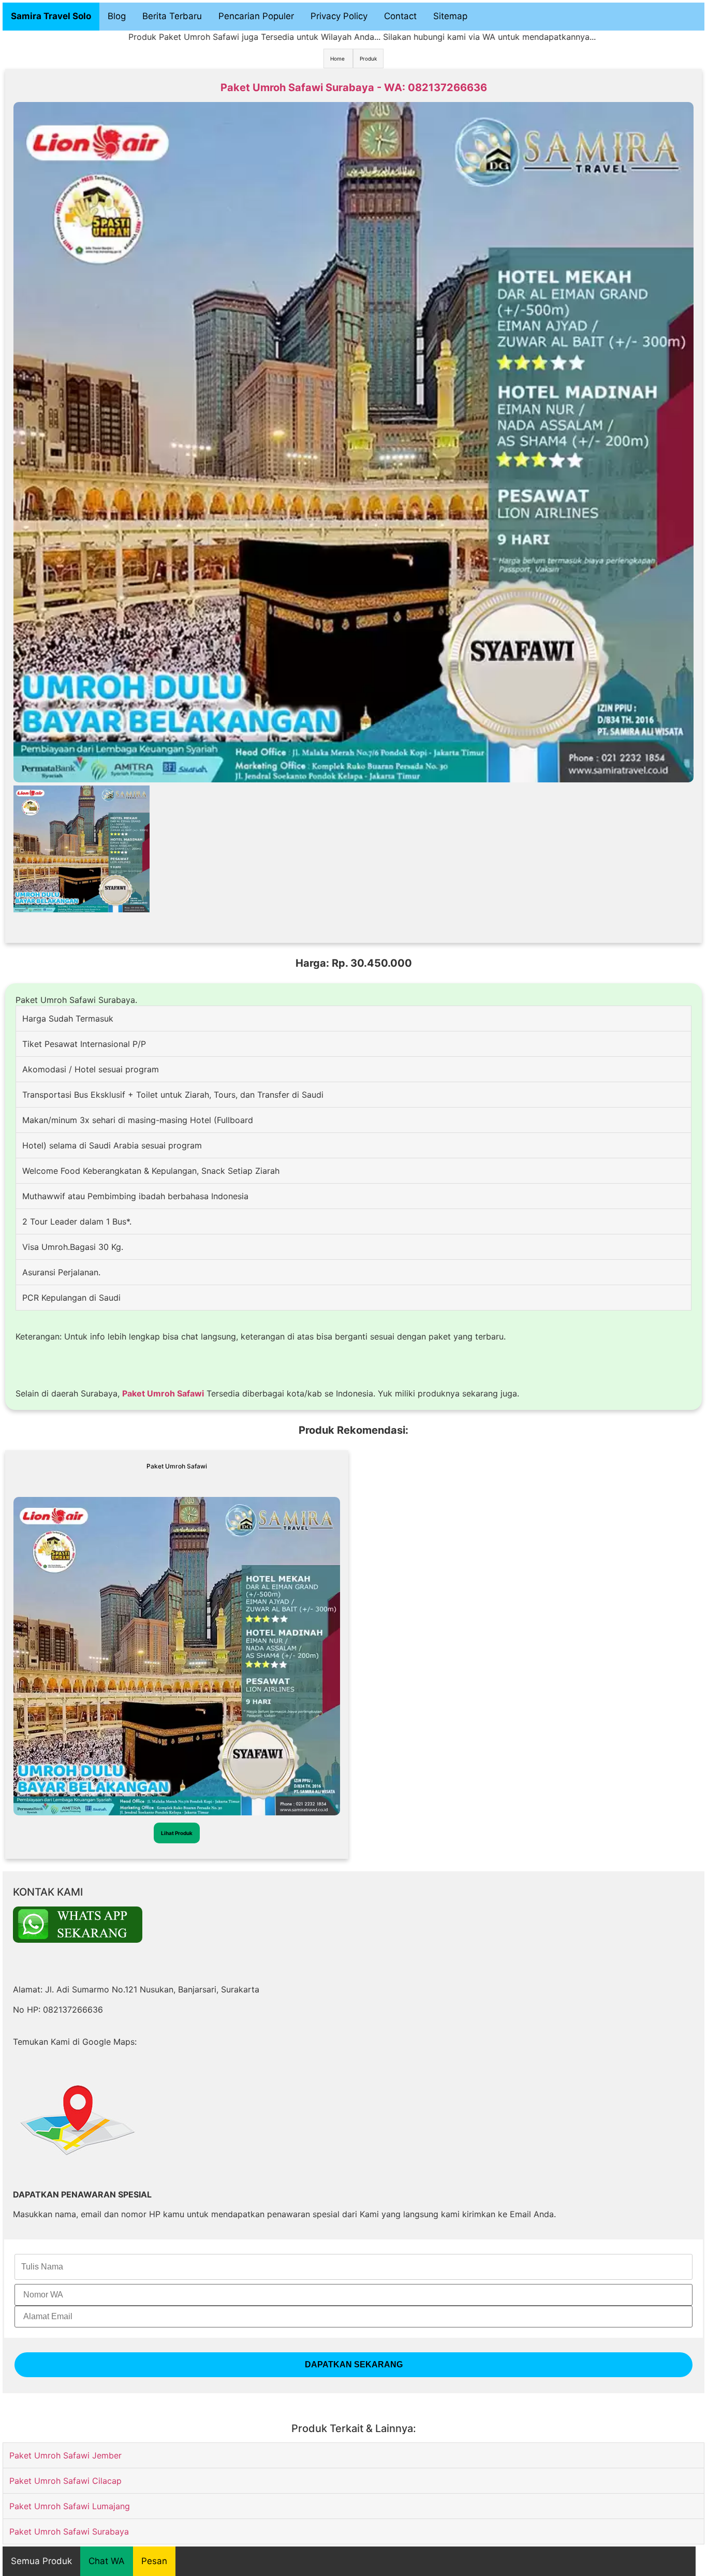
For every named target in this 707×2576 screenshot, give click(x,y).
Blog (117, 16)
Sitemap (450, 16)
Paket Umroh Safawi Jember (65, 2455)
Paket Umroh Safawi (163, 1393)
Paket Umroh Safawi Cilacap (65, 2481)
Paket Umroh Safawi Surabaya (69, 2531)
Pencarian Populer (256, 16)
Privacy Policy (339, 16)
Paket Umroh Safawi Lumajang (70, 2506)
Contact (400, 16)
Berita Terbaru (172, 16)
